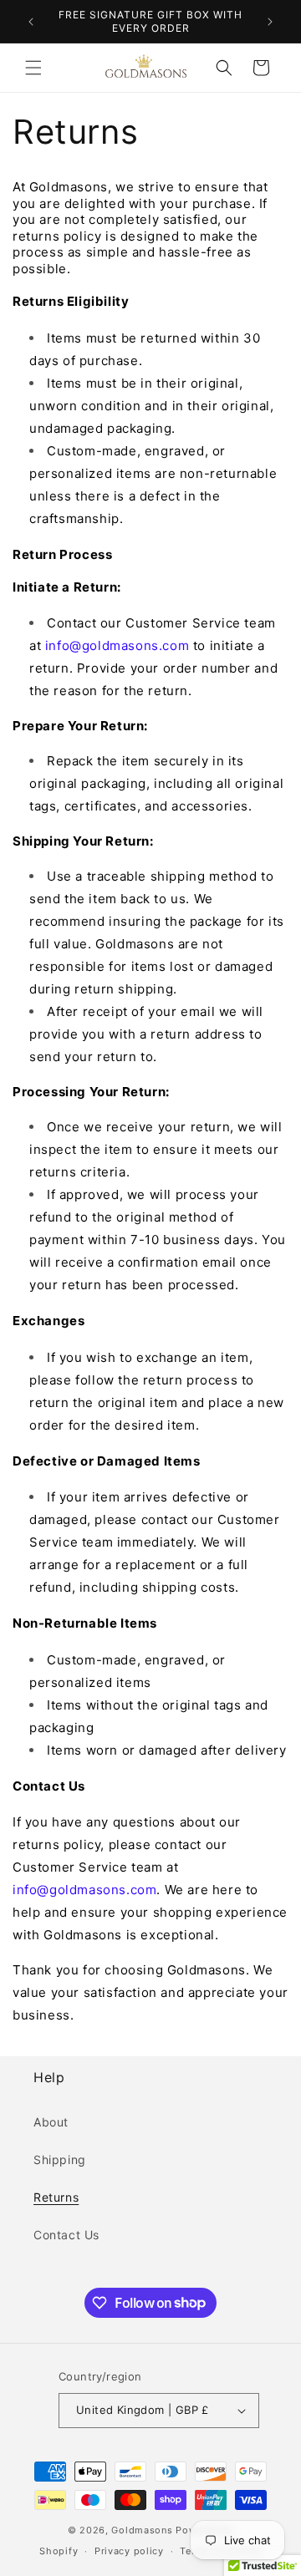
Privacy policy (129, 2551)
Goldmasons (142, 2530)
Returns (56, 2197)
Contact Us (66, 2235)
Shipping (60, 2159)
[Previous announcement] (31, 22)
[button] (33, 68)
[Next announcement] (270, 22)
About (51, 2122)
